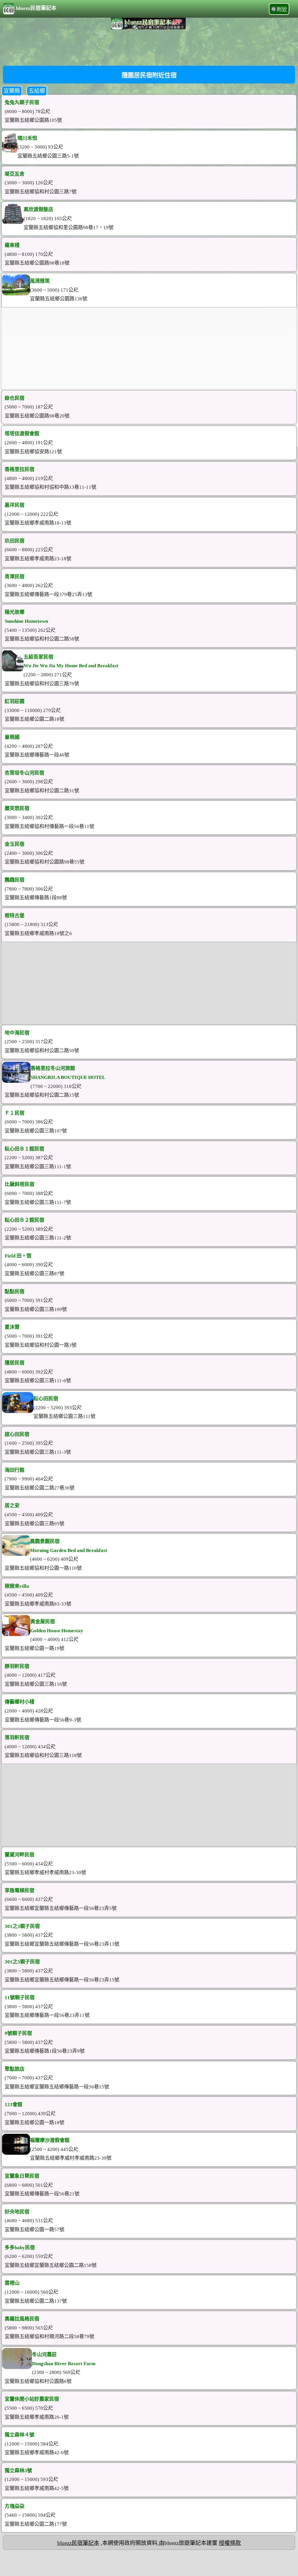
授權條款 (230, 2543)
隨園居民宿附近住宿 (149, 75)
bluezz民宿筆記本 (36, 8)
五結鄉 (37, 91)
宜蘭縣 (12, 91)
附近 (282, 10)
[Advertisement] (149, 47)
